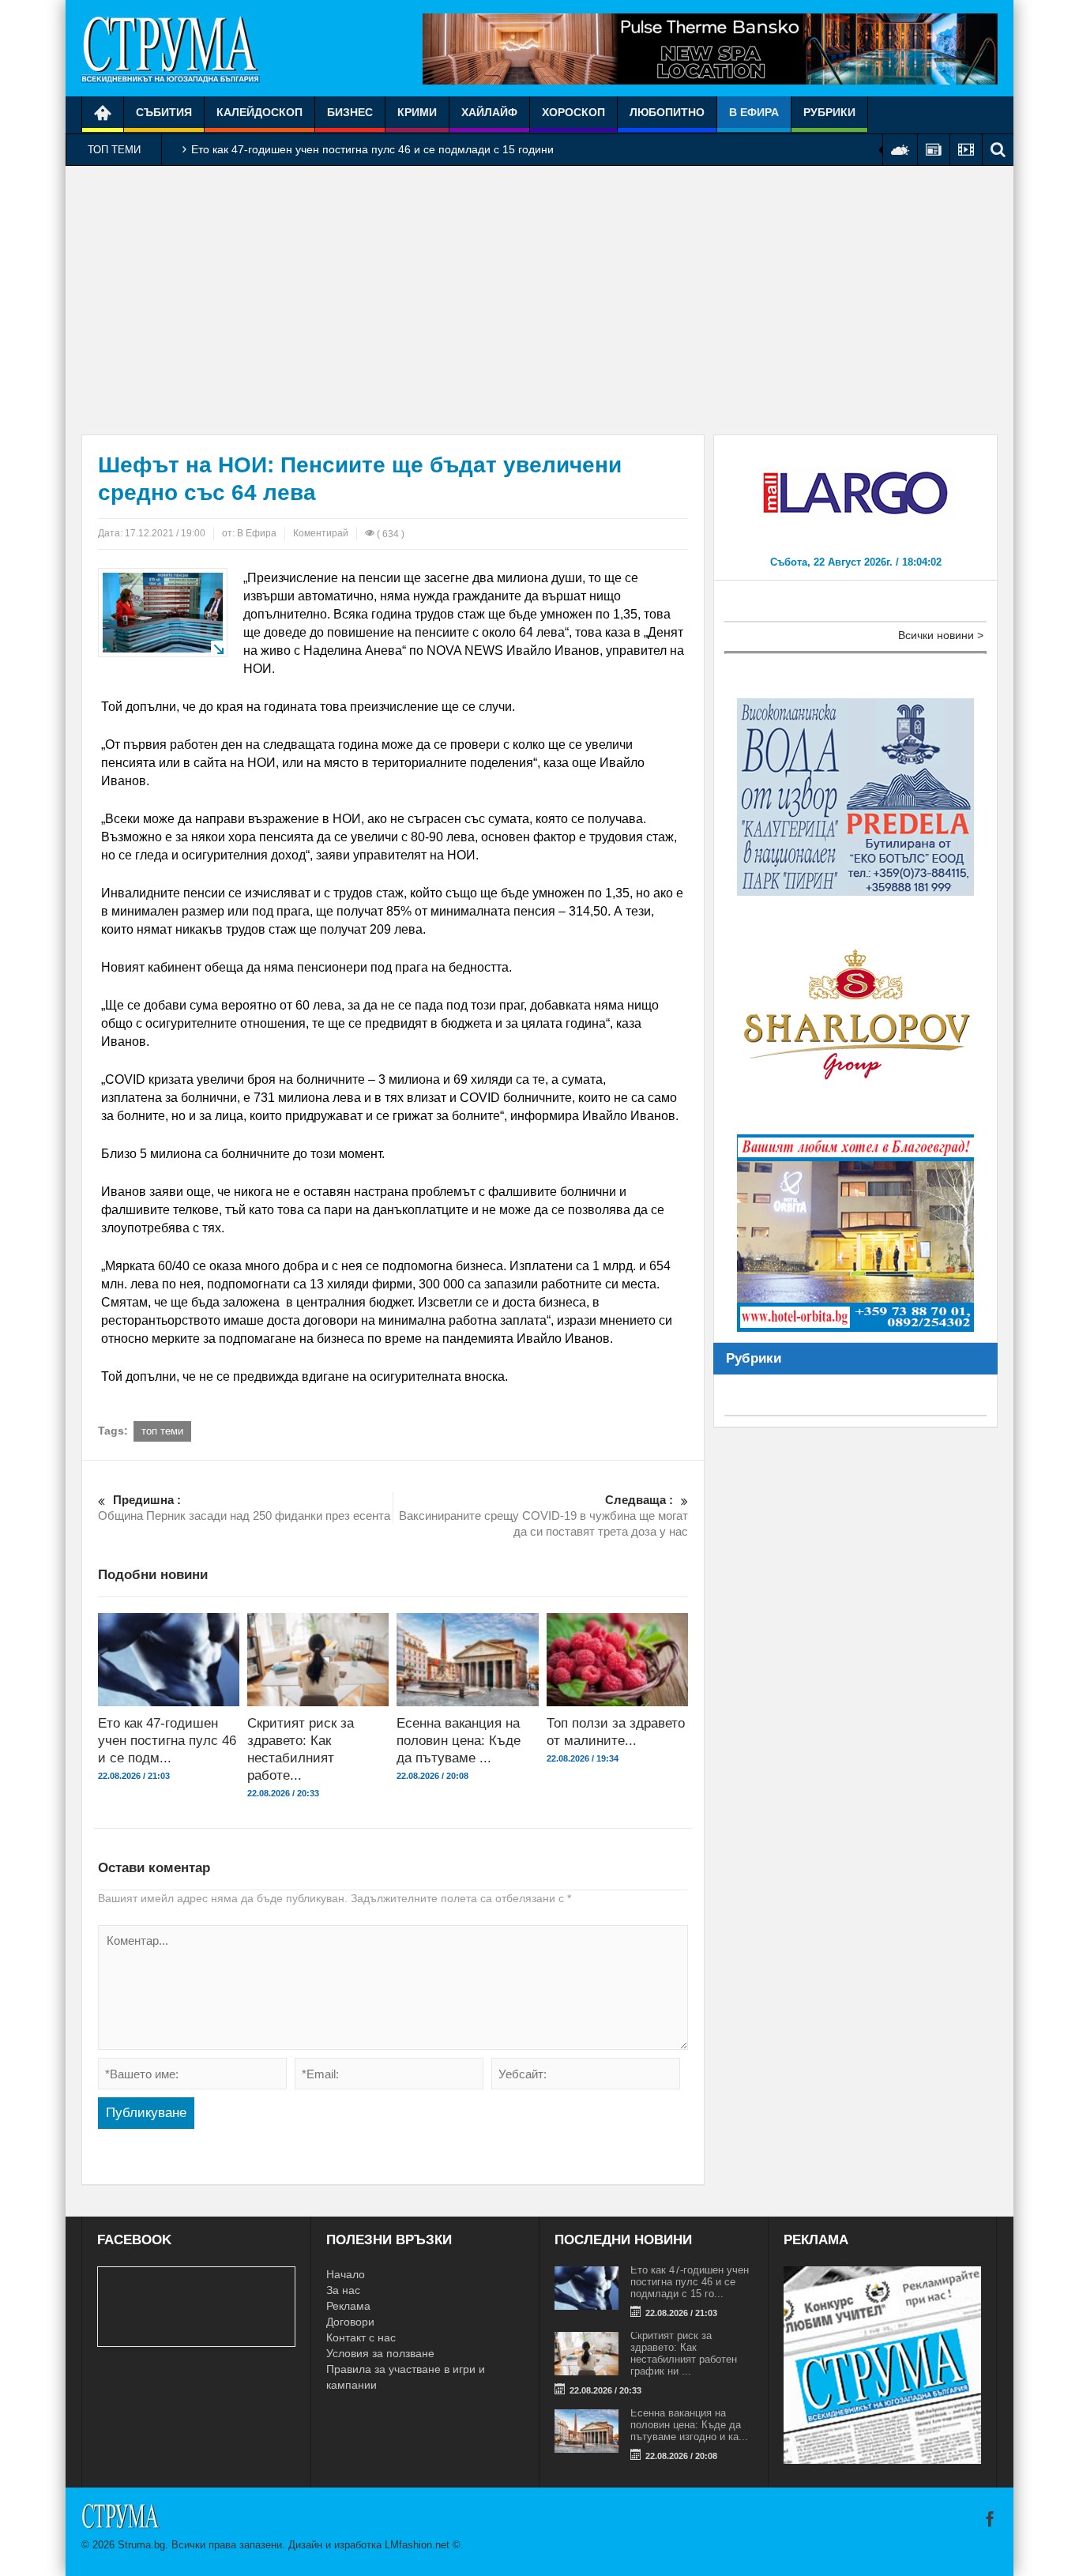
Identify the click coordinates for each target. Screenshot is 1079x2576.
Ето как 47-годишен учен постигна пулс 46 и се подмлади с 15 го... (690, 2282)
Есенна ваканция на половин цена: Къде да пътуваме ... (459, 1741)
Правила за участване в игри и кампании (406, 2377)
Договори (350, 2322)
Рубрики (829, 112)
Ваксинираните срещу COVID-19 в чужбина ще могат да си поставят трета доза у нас (543, 1516)
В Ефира (754, 112)
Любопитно (667, 112)
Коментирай (321, 533)
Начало (346, 2274)
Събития (164, 112)
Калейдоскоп (259, 112)
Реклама (348, 2306)
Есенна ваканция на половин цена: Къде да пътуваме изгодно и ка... (689, 2425)
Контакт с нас (361, 2337)
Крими (417, 112)
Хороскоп (573, 112)
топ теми (162, 1431)
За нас (343, 2290)
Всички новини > (941, 635)
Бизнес (350, 112)
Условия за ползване (380, 2353)
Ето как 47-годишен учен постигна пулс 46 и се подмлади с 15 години (372, 149)
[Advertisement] (539, 300)
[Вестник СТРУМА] (171, 48)
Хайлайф (489, 112)
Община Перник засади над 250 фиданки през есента (244, 1508)
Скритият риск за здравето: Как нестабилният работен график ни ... (684, 2353)
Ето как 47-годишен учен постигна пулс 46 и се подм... (167, 1741)
